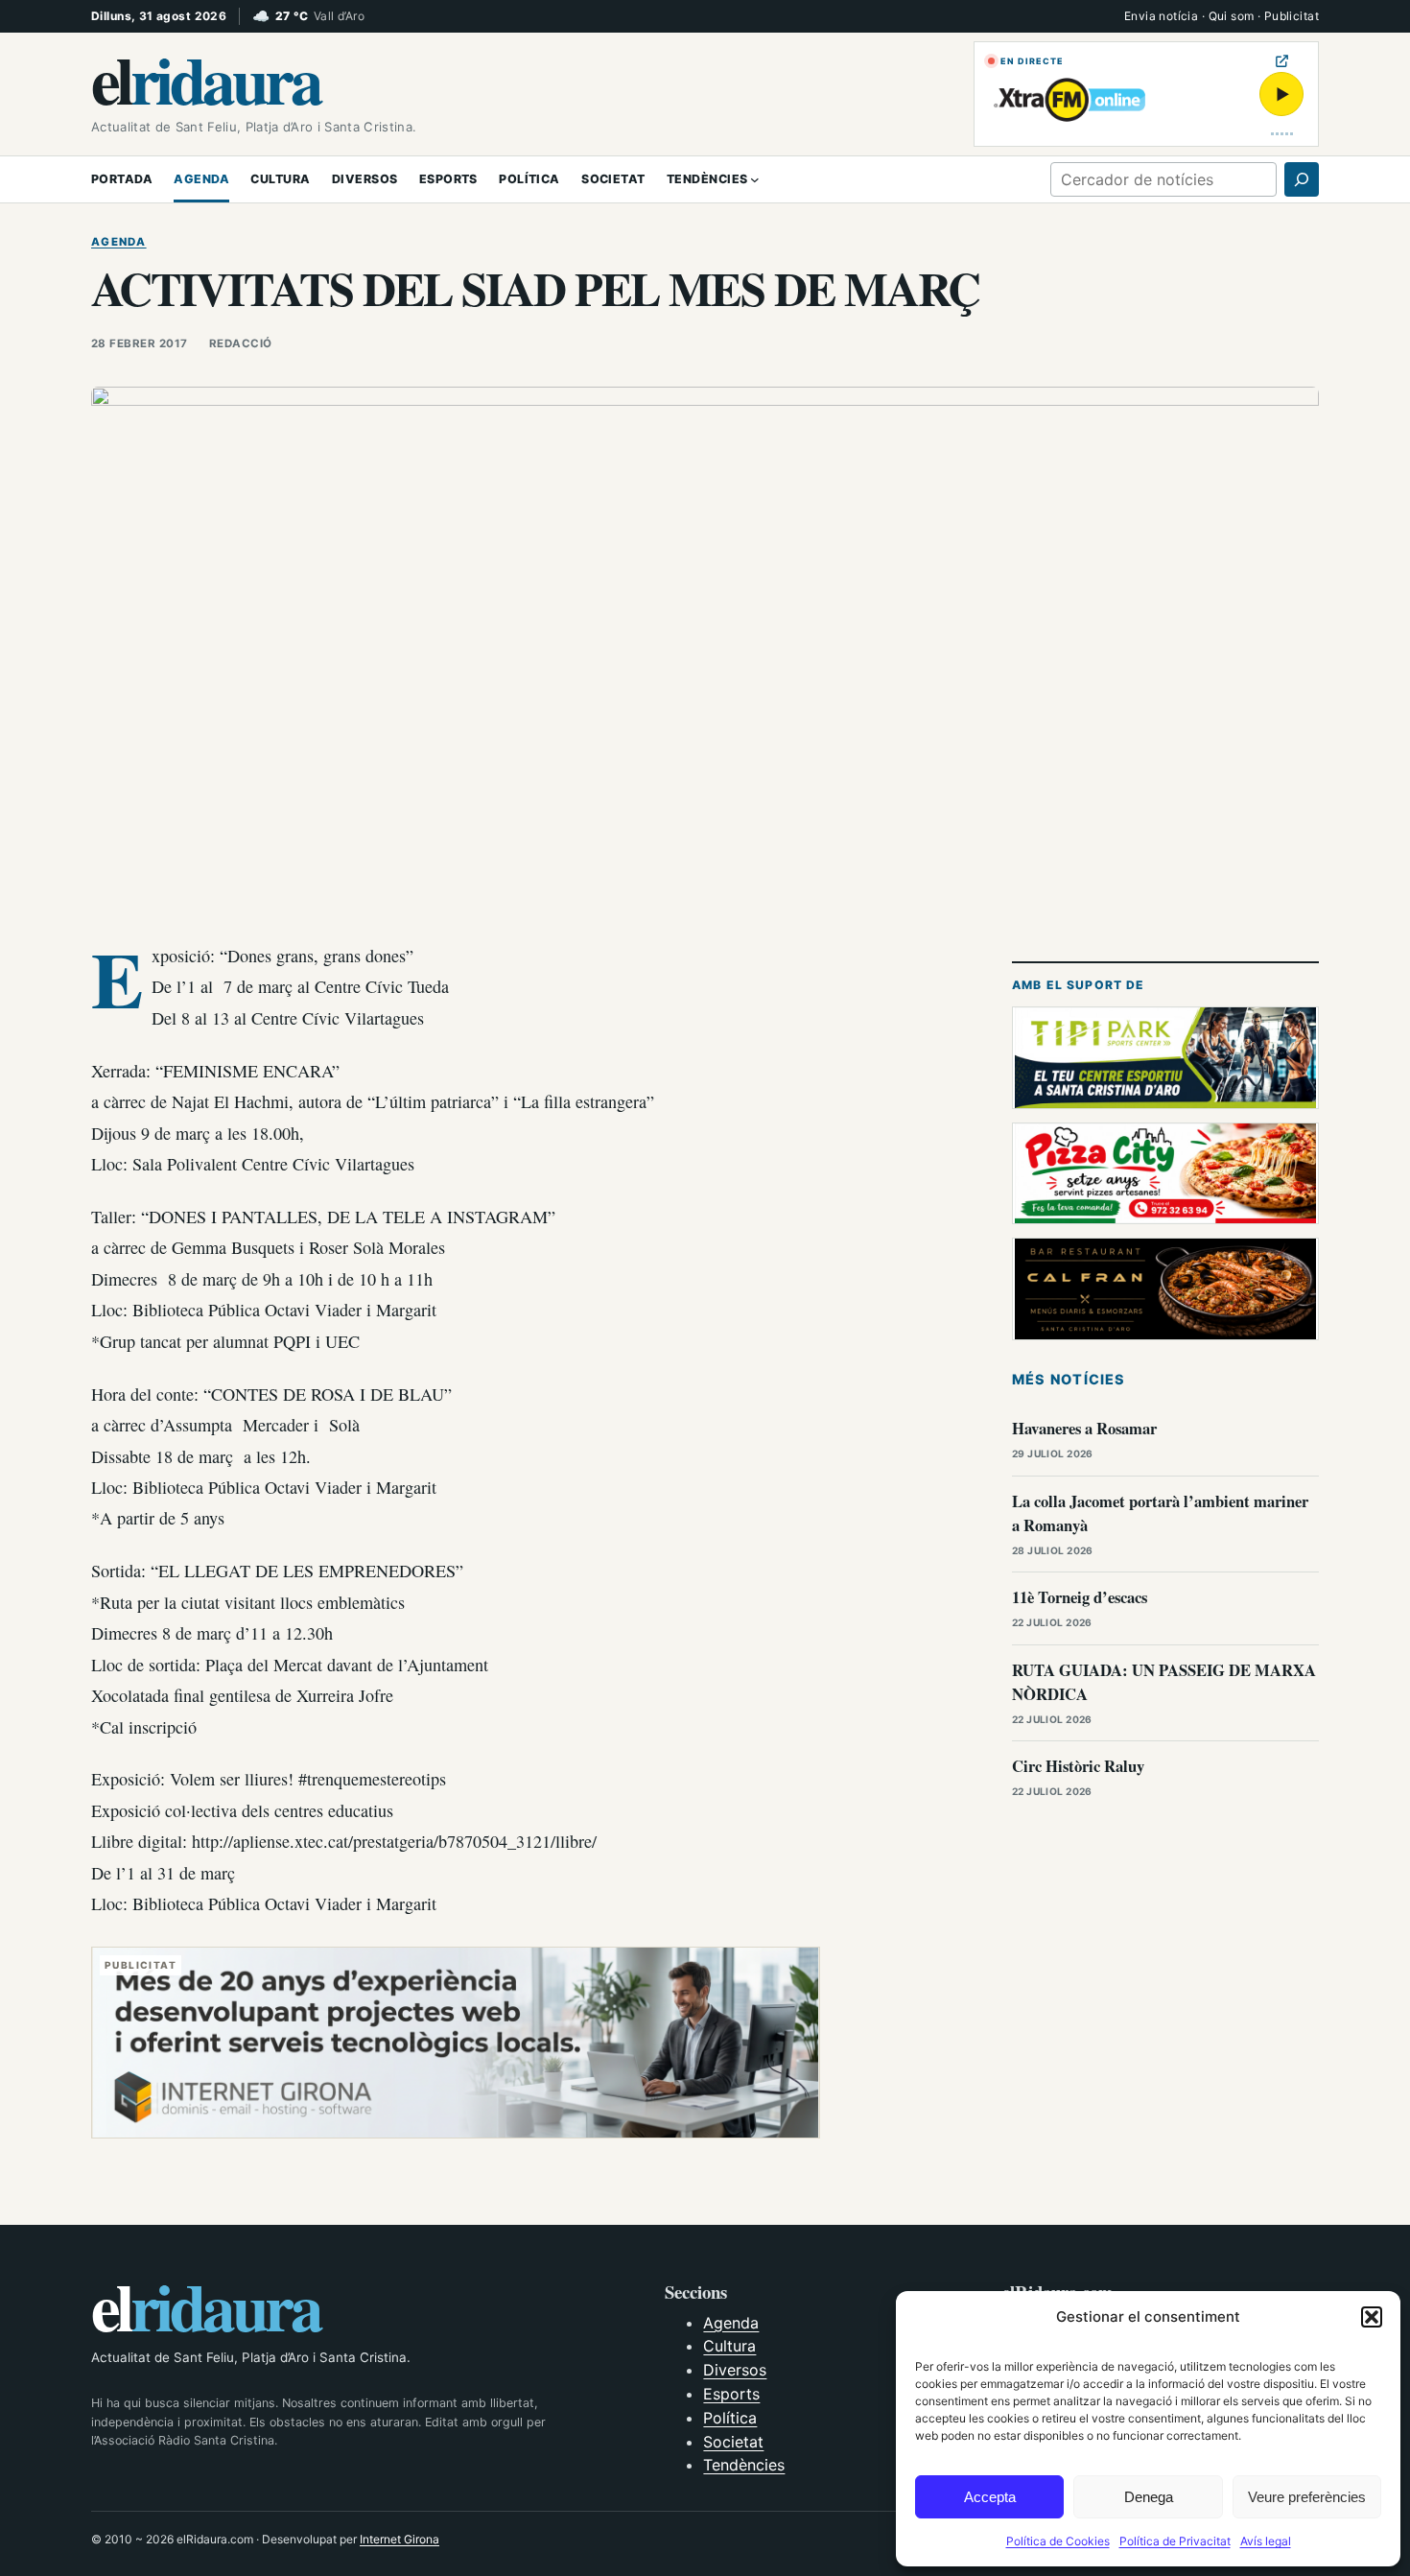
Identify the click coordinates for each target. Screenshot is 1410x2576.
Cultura (729, 2346)
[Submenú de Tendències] (755, 179)
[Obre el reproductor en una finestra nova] (1282, 61)
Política (730, 2418)
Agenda (119, 242)
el (205, 79)
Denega (1149, 2497)
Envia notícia (1161, 16)
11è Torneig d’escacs (1080, 1597)
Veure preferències (1307, 2497)
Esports (731, 2394)
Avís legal (1266, 2541)
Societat (733, 2442)
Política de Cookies (1058, 2541)
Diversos (735, 2370)
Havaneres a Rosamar (1084, 1428)
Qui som (1232, 16)
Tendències (744, 2465)
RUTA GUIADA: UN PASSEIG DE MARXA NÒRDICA (1164, 1682)
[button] (1372, 2317)
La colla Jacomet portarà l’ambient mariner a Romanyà (1160, 1513)
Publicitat (1292, 16)
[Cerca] (1302, 179)
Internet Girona (399, 2539)
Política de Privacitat (1175, 2541)
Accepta (990, 2497)
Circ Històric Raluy (1078, 1766)
